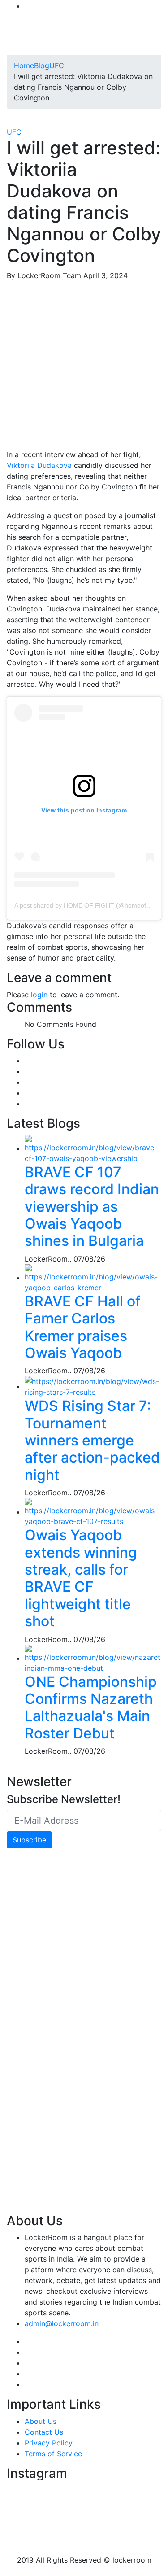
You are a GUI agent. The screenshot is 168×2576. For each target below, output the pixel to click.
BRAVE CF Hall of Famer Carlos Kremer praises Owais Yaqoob (83, 1327)
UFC (57, 65)
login (39, 995)
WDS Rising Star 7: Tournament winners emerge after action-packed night (92, 1440)
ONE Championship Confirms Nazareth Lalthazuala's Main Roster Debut (91, 1707)
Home (24, 65)
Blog (42, 65)
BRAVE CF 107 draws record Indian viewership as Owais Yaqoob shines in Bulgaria (92, 1207)
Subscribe (29, 1840)
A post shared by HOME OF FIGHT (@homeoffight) (87, 905)
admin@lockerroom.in (62, 2323)
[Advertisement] (84, 365)
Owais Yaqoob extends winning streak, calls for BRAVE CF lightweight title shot (81, 1578)
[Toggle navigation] (20, 42)
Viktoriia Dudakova (39, 465)
